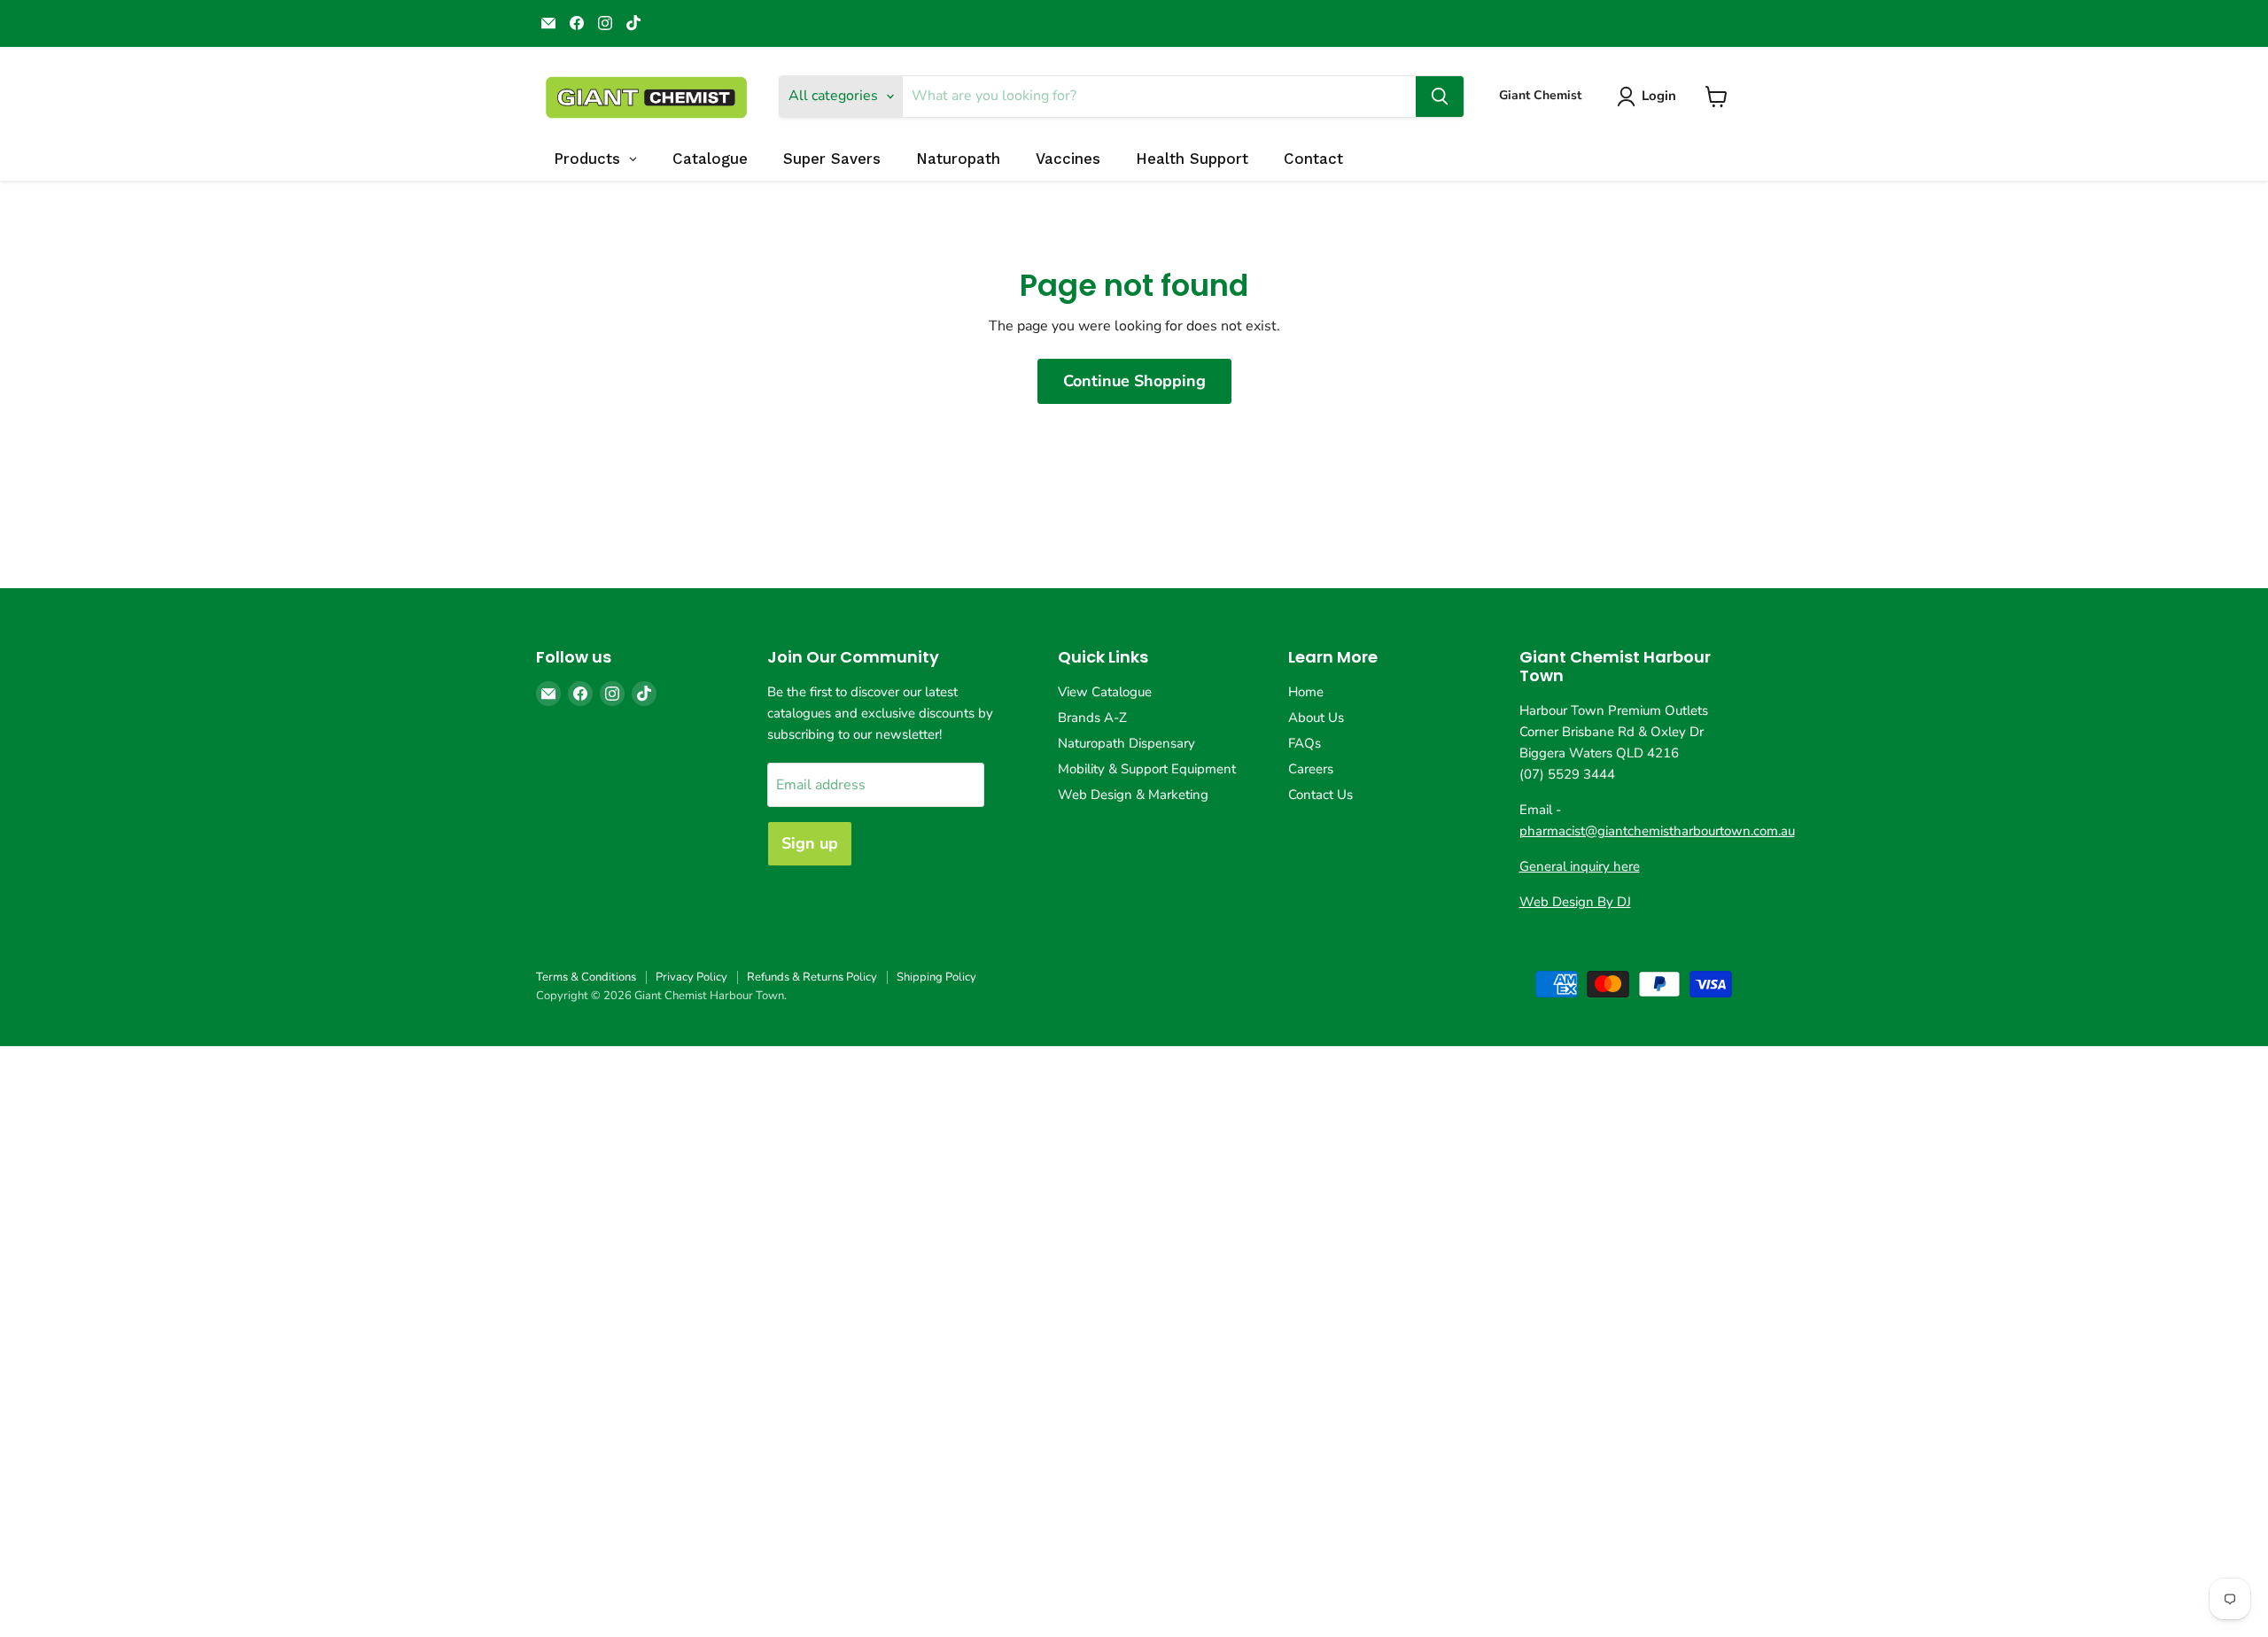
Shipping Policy (936, 977)
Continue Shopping (1134, 381)
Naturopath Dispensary (1126, 743)
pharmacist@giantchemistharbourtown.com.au (1657, 831)
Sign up (810, 843)
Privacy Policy (691, 977)
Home (1306, 692)
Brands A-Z (1092, 718)
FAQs (1305, 743)
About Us (1316, 718)
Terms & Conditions (586, 977)
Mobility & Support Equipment (1147, 769)
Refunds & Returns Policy (812, 977)
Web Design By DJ (1575, 902)
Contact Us (1320, 795)
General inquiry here (1580, 866)
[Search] (1440, 97)
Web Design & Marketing (1133, 795)
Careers (1311, 769)
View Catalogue (1105, 692)
